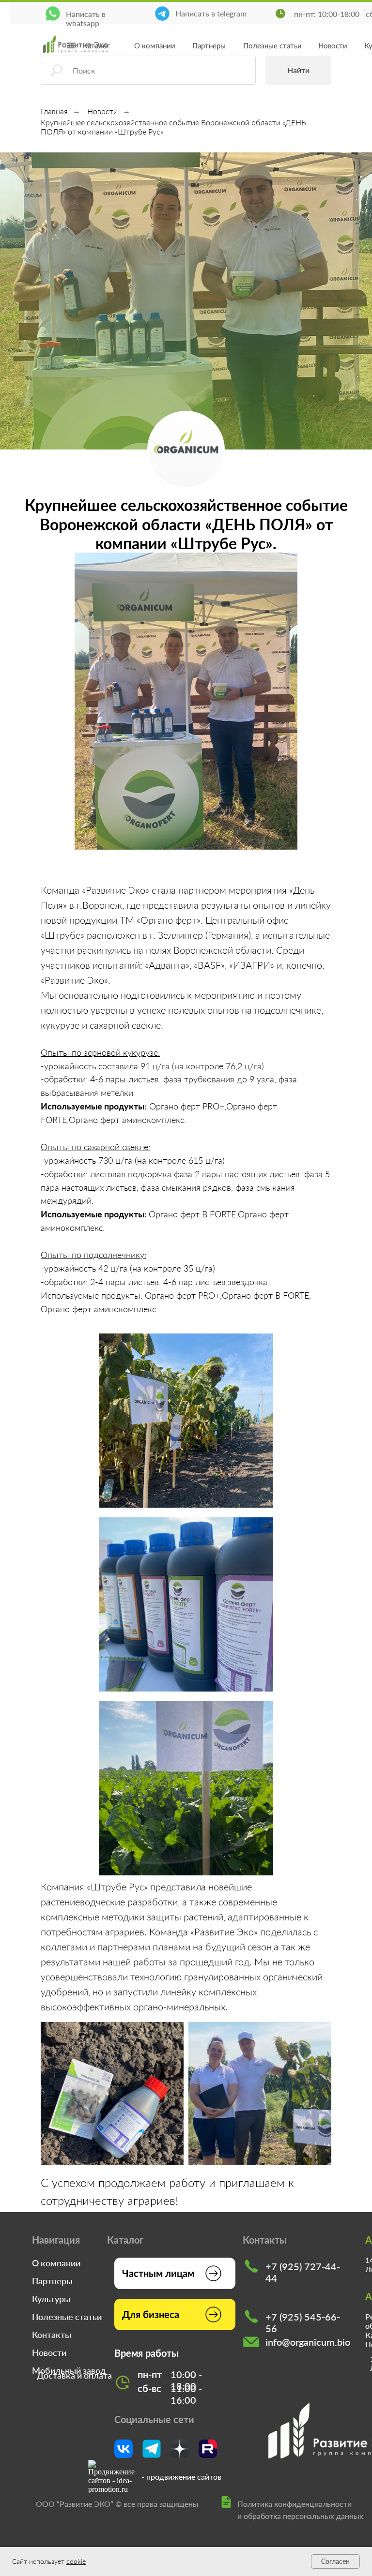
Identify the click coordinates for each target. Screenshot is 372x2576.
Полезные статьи (272, 45)
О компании (155, 45)
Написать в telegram (211, 13)
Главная (54, 111)
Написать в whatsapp (86, 18)
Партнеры (209, 45)
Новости (333, 45)
